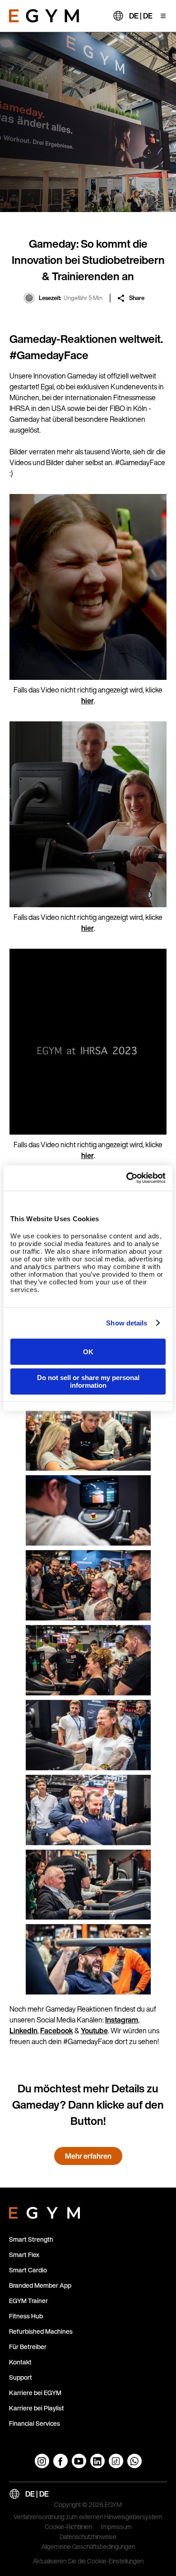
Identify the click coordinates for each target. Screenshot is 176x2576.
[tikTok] (116, 2461)
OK (88, 1352)
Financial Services (35, 2423)
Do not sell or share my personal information (88, 1381)
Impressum (116, 2527)
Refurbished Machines (41, 2331)
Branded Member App (40, 2285)
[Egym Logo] (44, 2211)
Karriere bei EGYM (35, 2393)
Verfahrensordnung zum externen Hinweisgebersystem (88, 2517)
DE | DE (141, 16)
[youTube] (79, 2461)
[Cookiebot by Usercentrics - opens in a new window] (127, 1178)
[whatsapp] (134, 2461)
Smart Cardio (28, 2270)
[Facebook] (60, 2461)
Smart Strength (31, 2239)
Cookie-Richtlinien (68, 2527)
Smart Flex (24, 2255)
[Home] (44, 16)
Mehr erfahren (88, 2156)
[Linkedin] (97, 2461)
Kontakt (20, 2362)
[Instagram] (42, 2461)
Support (21, 2377)
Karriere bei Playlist (37, 2408)
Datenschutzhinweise (88, 2537)
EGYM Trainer (28, 2301)
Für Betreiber (28, 2347)
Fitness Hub (26, 2316)
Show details (127, 1323)
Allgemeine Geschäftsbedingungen (88, 2547)
